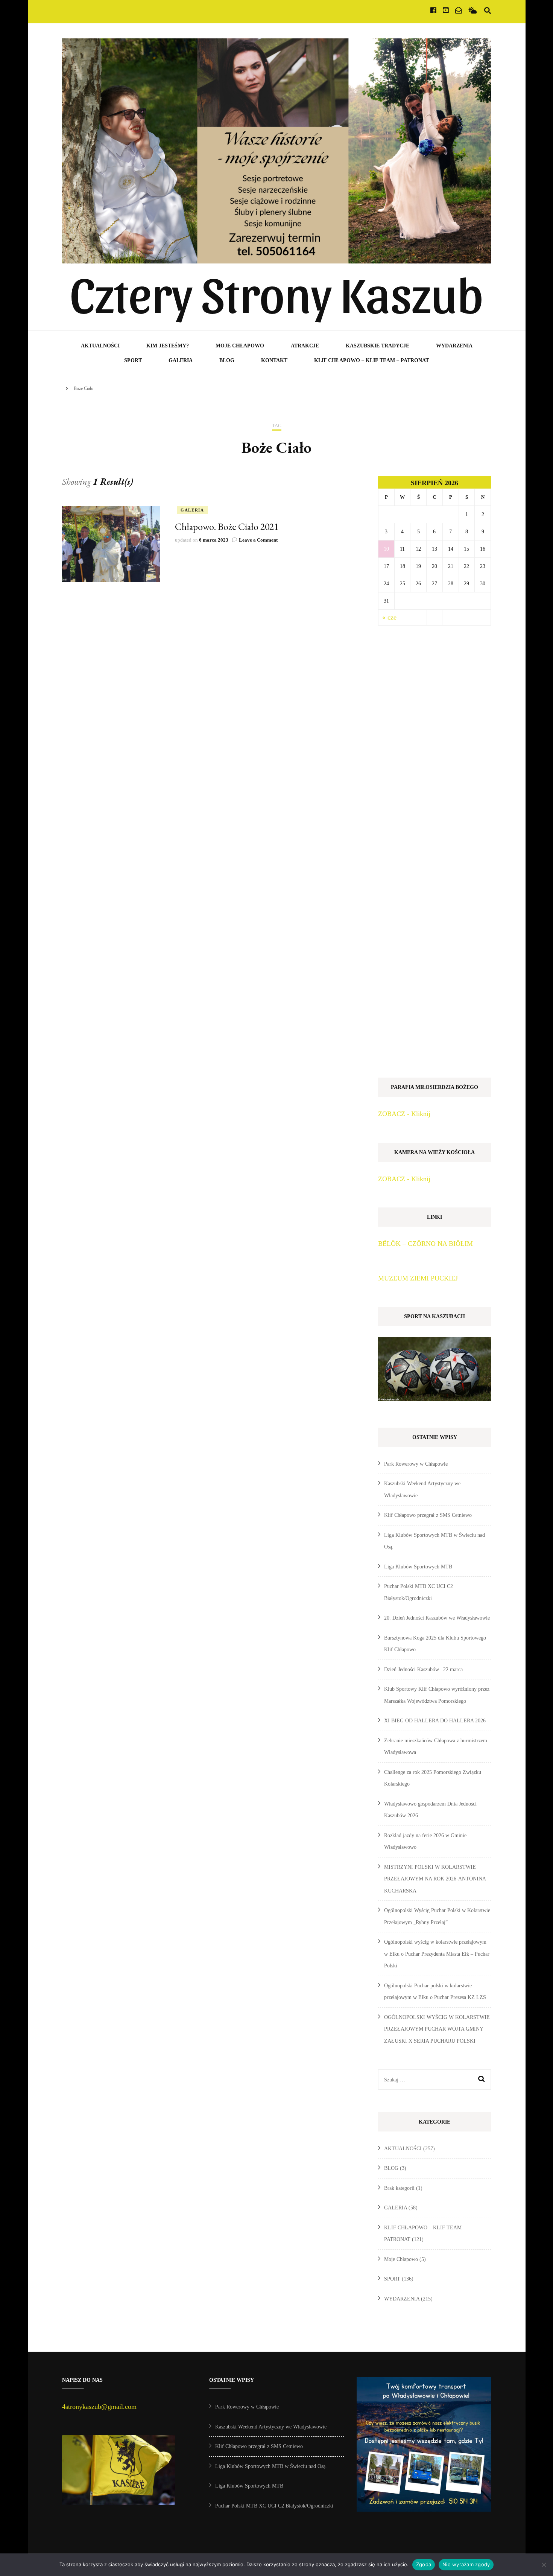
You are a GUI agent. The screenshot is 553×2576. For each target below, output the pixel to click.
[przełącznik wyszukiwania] (488, 11)
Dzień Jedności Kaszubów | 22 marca (423, 1669)
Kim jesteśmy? (168, 346)
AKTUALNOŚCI (100, 346)
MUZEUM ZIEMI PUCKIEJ (418, 1278)
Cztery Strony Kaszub (276, 292)
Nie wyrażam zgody (466, 2564)
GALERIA (181, 360)
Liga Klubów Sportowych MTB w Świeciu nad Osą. (271, 2466)
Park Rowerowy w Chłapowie (416, 1464)
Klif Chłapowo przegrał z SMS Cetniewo (428, 1515)
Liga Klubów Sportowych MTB (418, 1567)
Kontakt (274, 360)
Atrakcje (305, 346)
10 (386, 549)
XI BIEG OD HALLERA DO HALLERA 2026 (435, 1721)
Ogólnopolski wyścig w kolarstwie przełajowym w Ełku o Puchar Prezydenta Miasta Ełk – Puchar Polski (437, 1954)
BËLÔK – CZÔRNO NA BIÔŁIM (425, 1244)
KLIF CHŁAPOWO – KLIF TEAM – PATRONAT (371, 360)
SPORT (133, 360)
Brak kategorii (399, 2188)
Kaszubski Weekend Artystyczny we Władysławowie (271, 2427)
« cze (389, 617)
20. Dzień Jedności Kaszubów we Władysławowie (437, 1618)
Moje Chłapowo (240, 346)
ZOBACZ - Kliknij (404, 1114)
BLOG (227, 360)
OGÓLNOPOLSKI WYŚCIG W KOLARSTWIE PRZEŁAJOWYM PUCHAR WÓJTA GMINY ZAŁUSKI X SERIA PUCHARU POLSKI (437, 2029)
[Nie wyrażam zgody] (544, 2565)
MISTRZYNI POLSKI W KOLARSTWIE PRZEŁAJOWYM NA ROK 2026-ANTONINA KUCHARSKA (435, 1879)
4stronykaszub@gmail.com (99, 2407)
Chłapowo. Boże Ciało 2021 (227, 527)
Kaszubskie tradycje (378, 346)
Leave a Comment (258, 540)
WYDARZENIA (454, 346)
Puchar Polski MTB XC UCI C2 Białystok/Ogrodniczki (274, 2506)
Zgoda (424, 2564)
